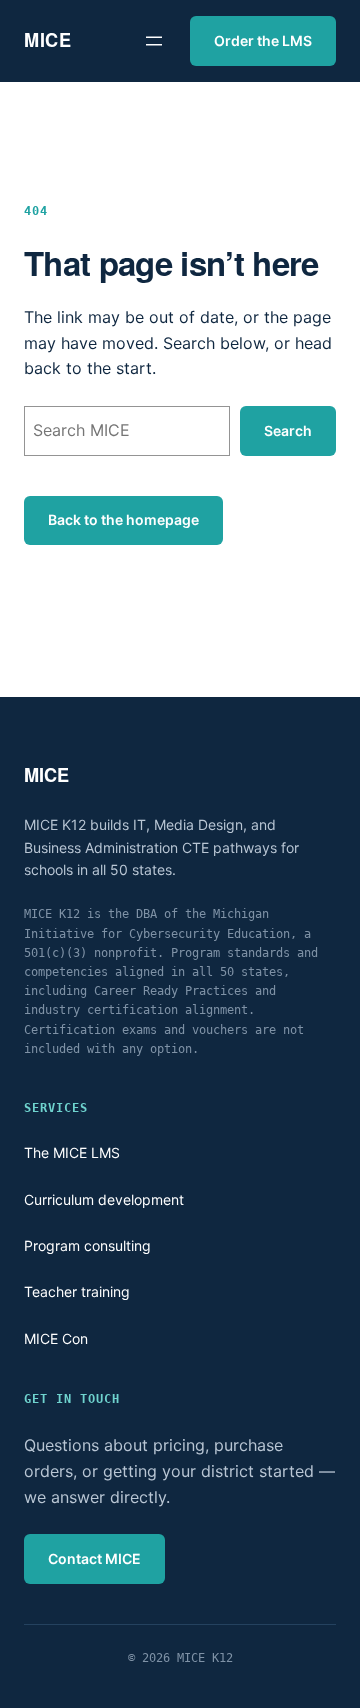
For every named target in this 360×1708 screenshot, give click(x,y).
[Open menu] (154, 41)
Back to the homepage (123, 519)
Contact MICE (94, 1558)
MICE (48, 40)
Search (288, 430)
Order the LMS (263, 40)
